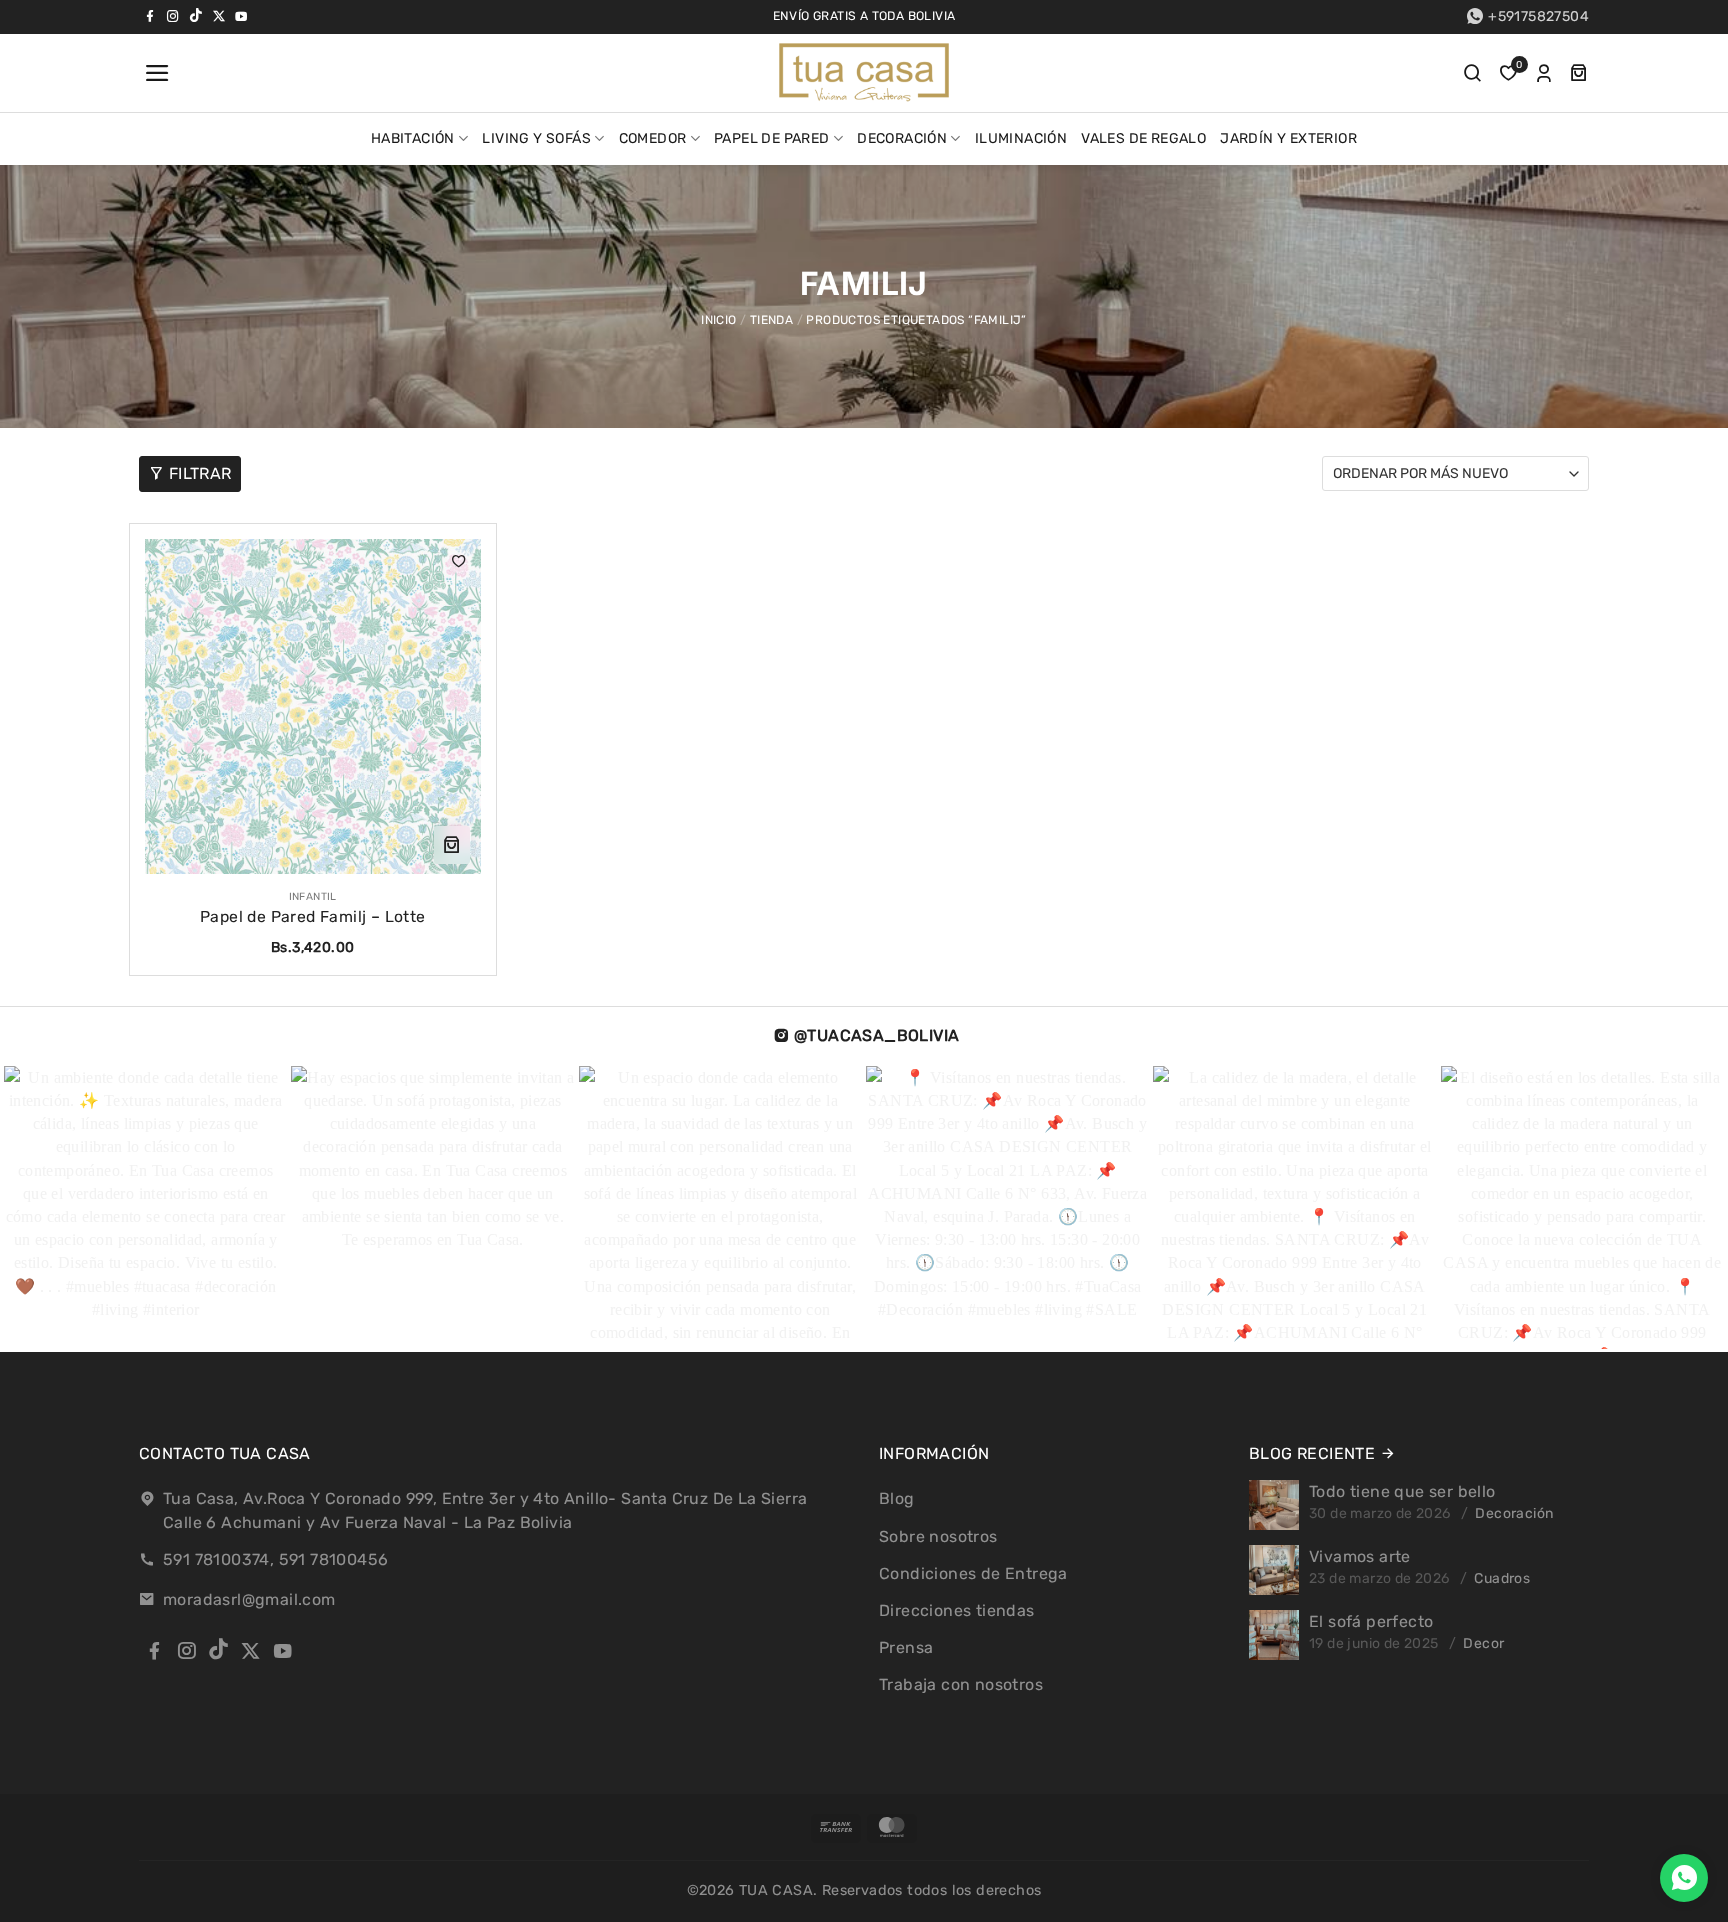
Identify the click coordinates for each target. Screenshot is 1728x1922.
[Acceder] (1544, 73)
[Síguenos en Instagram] (173, 16)
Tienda (771, 320)
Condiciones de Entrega (973, 1573)
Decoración (902, 138)
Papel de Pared (772, 138)
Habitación (413, 138)
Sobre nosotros (938, 1536)
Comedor (653, 138)
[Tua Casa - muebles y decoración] (864, 73)
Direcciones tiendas (957, 1610)
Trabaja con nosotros (961, 1684)
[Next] (1652, 1209)
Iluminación (1021, 138)
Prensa (906, 1647)
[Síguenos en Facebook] (150, 16)
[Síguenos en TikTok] (196, 16)
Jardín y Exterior (1288, 138)
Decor (1483, 1643)
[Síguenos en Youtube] (241, 16)
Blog (897, 1498)
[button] (155, 73)
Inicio (718, 320)
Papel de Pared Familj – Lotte (313, 916)
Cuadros (1502, 1578)
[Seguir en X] (219, 16)
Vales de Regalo (1143, 138)
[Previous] (58, 1209)
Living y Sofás (536, 138)
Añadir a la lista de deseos (459, 561)
